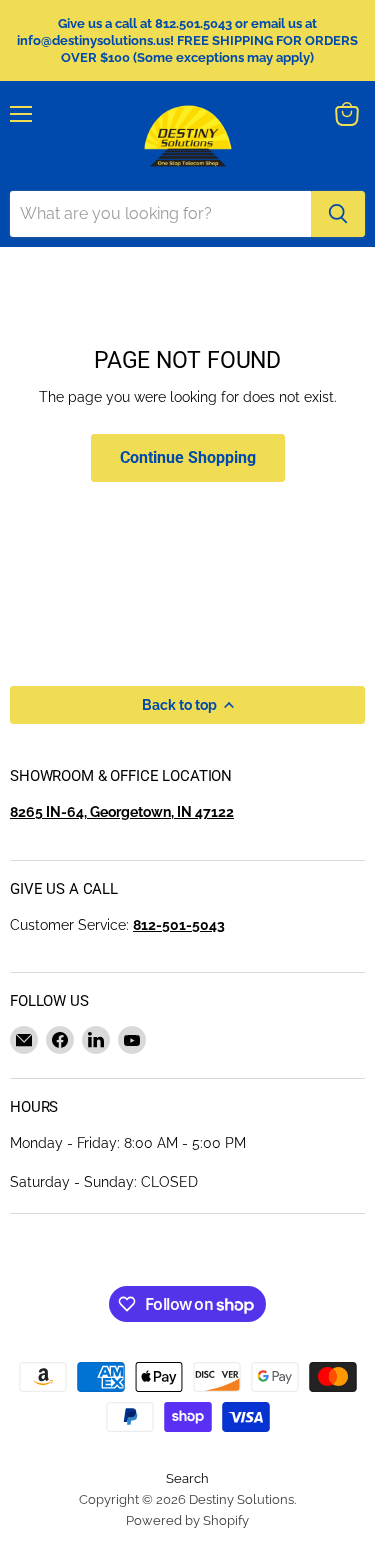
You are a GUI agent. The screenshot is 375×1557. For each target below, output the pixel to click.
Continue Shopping (188, 457)
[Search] (338, 214)
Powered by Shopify (187, 1520)
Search (187, 1478)
